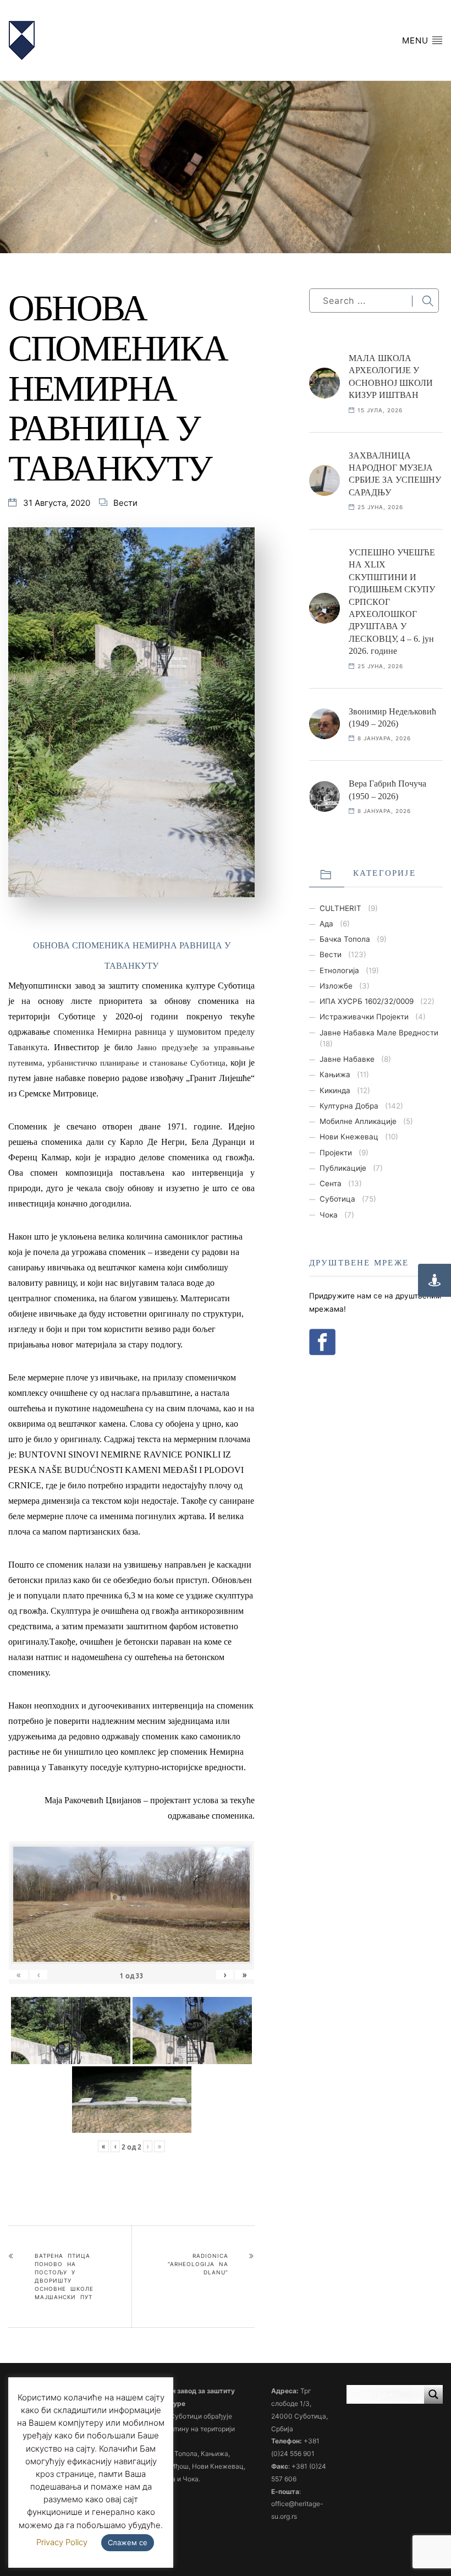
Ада (326, 924)
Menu (417, 40)
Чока (329, 1215)
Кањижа (335, 1074)
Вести (125, 503)
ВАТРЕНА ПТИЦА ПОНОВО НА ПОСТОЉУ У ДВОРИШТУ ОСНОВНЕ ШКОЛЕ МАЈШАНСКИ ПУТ (64, 2276)
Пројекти (336, 1153)
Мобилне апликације (358, 1121)
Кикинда (335, 1090)
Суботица (337, 1199)
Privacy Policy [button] (62, 2542)
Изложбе (336, 986)
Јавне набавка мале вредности (379, 1033)
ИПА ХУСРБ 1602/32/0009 (367, 1001)
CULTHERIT (340, 908)
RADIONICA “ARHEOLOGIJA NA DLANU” (198, 2264)
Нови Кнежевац (349, 1137)
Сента (331, 1183)
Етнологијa (339, 970)
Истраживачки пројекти (364, 1017)
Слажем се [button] (128, 2542)
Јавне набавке (347, 1059)
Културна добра (349, 1106)
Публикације (343, 1168)
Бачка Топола (345, 939)
